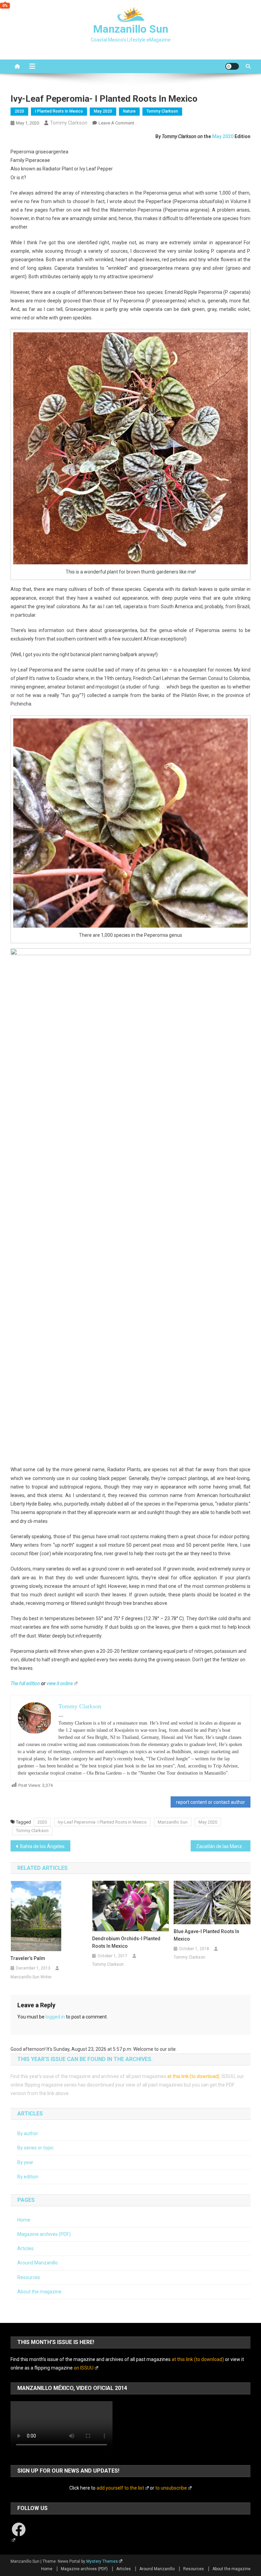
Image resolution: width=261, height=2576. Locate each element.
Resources (29, 2277)
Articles (25, 2248)
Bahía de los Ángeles (42, 1846)
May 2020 (103, 111)
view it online (60, 1683)
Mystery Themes (102, 2561)
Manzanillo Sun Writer (31, 1977)
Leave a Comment (116, 123)
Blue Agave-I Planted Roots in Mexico (206, 1935)
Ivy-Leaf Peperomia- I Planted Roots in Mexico (102, 1822)
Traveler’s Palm (28, 1958)
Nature (129, 111)
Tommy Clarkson (162, 111)
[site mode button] (232, 66)
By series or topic (36, 2148)
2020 (19, 111)
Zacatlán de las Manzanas (223, 1846)
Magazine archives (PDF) (44, 2234)
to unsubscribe (171, 2488)
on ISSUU (84, 2368)
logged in (55, 2017)
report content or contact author (211, 1802)
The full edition (25, 1683)
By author (28, 2133)
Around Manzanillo (38, 2263)
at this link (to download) (193, 2076)
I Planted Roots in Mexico (59, 111)
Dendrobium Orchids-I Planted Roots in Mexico (126, 1942)
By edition (28, 2177)
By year (25, 2162)
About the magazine (39, 2292)
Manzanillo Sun (131, 29)
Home (24, 2220)
